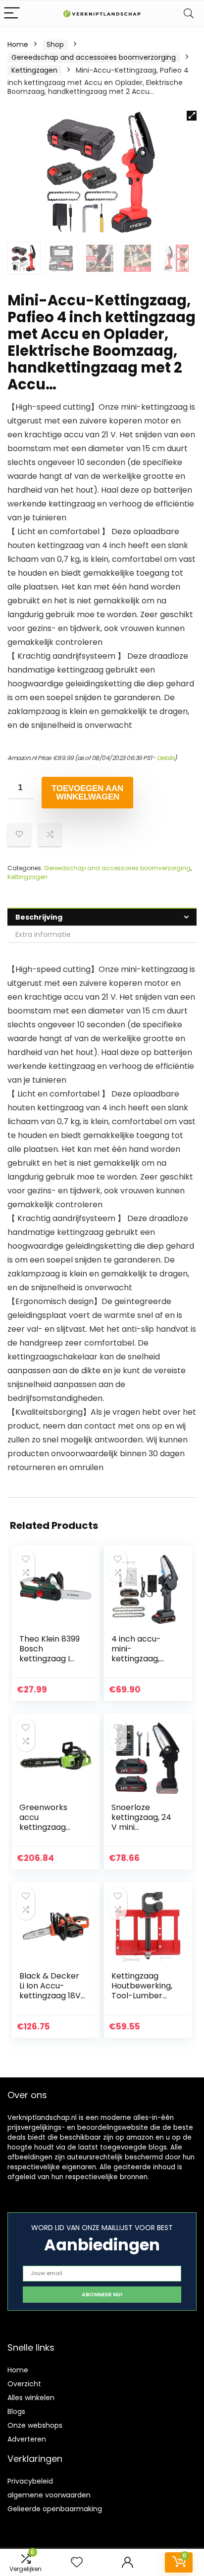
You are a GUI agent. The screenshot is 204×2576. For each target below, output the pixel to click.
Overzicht (24, 2384)
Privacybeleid (30, 2481)
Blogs (16, 2411)
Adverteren (27, 2439)
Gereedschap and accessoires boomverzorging (94, 57)
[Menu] (12, 14)
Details (166, 758)
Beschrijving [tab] (39, 917)
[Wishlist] (77, 2562)
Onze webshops (35, 2425)
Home (18, 44)
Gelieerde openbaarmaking (55, 2509)
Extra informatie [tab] (43, 934)
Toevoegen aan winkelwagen (87, 793)
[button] (192, 116)
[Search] (189, 14)
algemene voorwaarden (49, 2495)
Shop (55, 44)
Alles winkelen (31, 2398)
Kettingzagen (34, 70)
